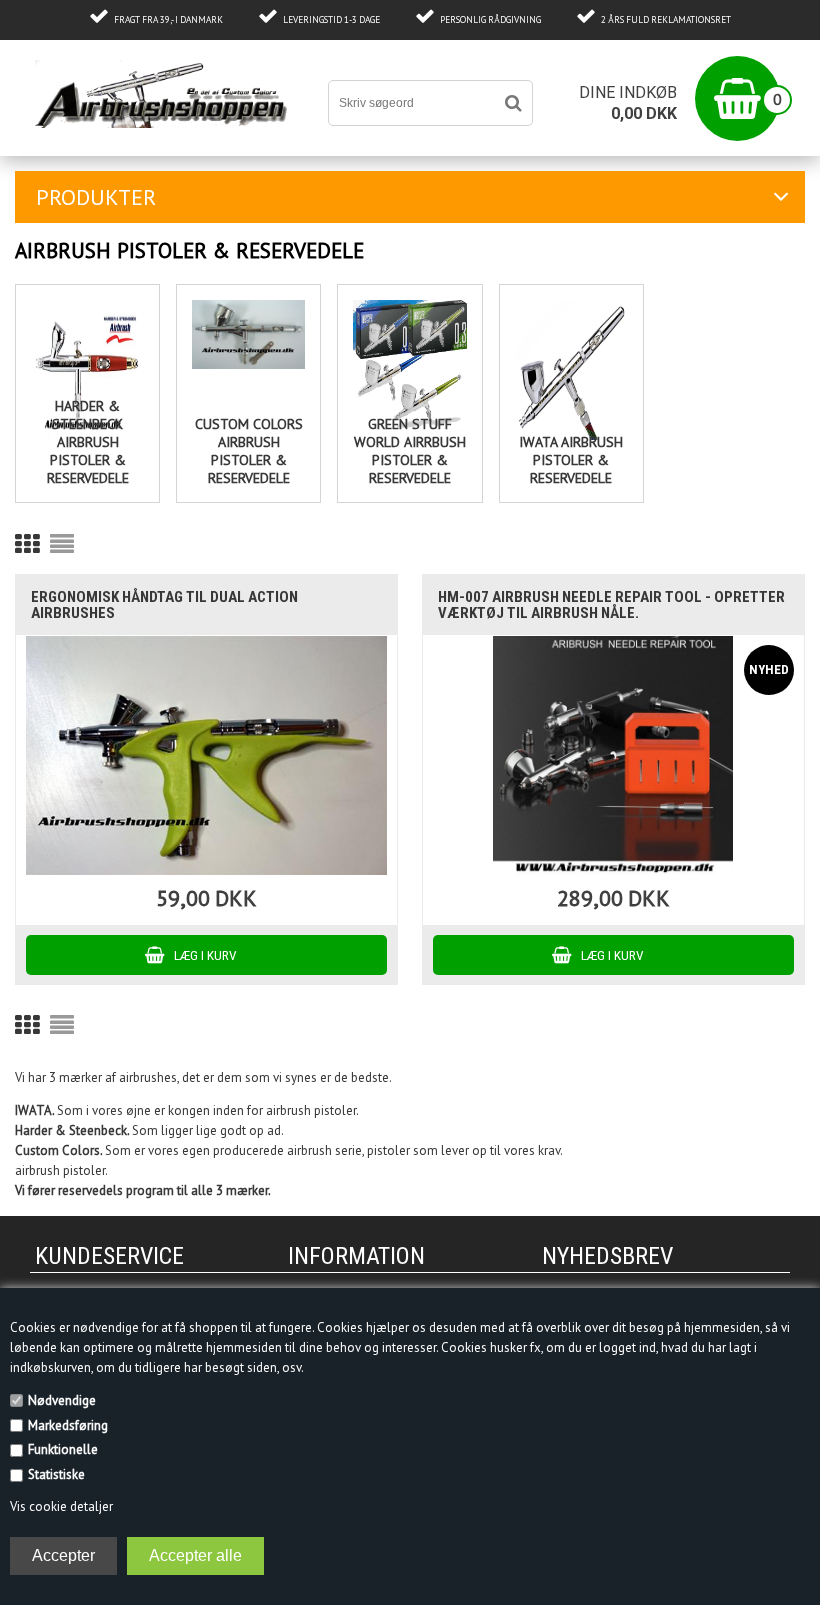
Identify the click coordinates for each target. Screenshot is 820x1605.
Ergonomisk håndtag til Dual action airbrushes (164, 605)
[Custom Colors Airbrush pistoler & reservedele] (248, 334)
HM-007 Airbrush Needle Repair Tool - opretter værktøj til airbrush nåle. (611, 605)
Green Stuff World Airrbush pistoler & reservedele (410, 451)
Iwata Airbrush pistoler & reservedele (571, 460)
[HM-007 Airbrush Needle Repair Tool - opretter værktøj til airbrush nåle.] (613, 755)
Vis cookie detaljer (61, 1506)
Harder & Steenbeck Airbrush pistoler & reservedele (88, 442)
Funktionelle (63, 1449)
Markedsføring (68, 1425)
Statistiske (56, 1474)
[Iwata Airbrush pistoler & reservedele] (571, 370)
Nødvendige (62, 1400)
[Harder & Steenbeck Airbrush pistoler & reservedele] (87, 370)
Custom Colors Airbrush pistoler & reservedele (249, 451)
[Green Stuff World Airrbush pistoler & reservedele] (409, 370)
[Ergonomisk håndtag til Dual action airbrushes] (206, 755)
